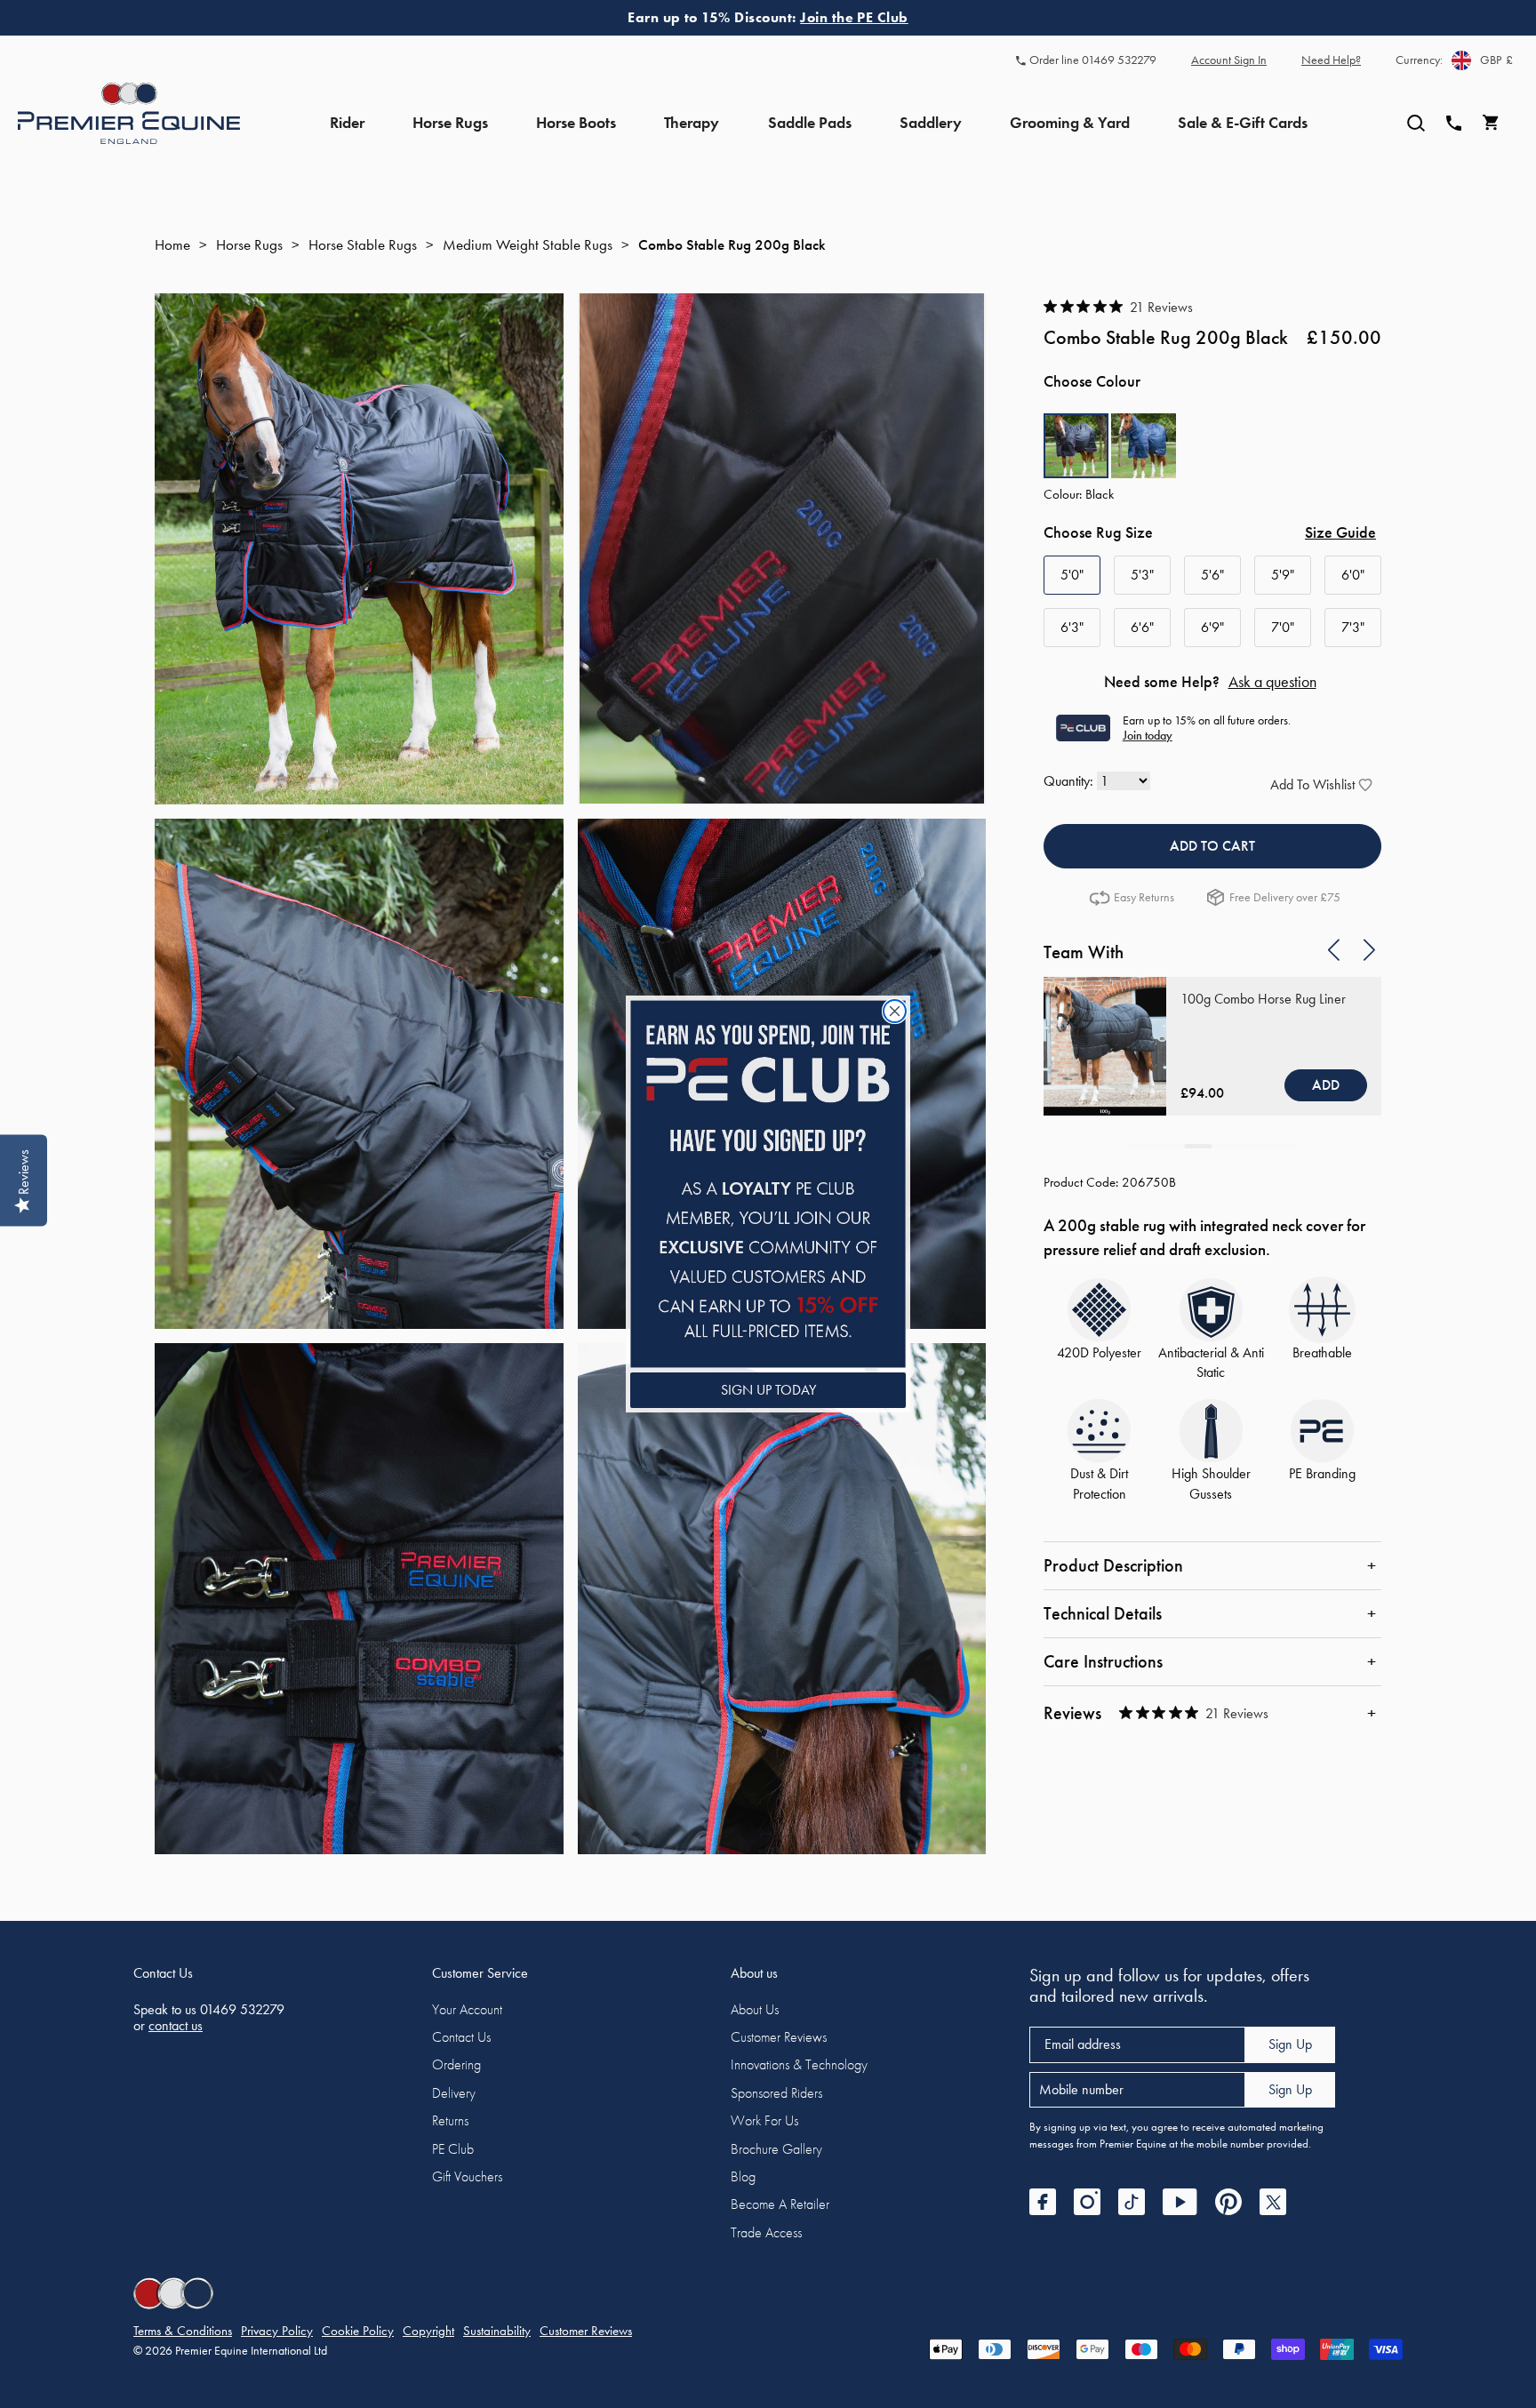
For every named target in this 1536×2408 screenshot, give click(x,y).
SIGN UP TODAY (768, 1390)
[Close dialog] (895, 1011)
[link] (768, 1184)
